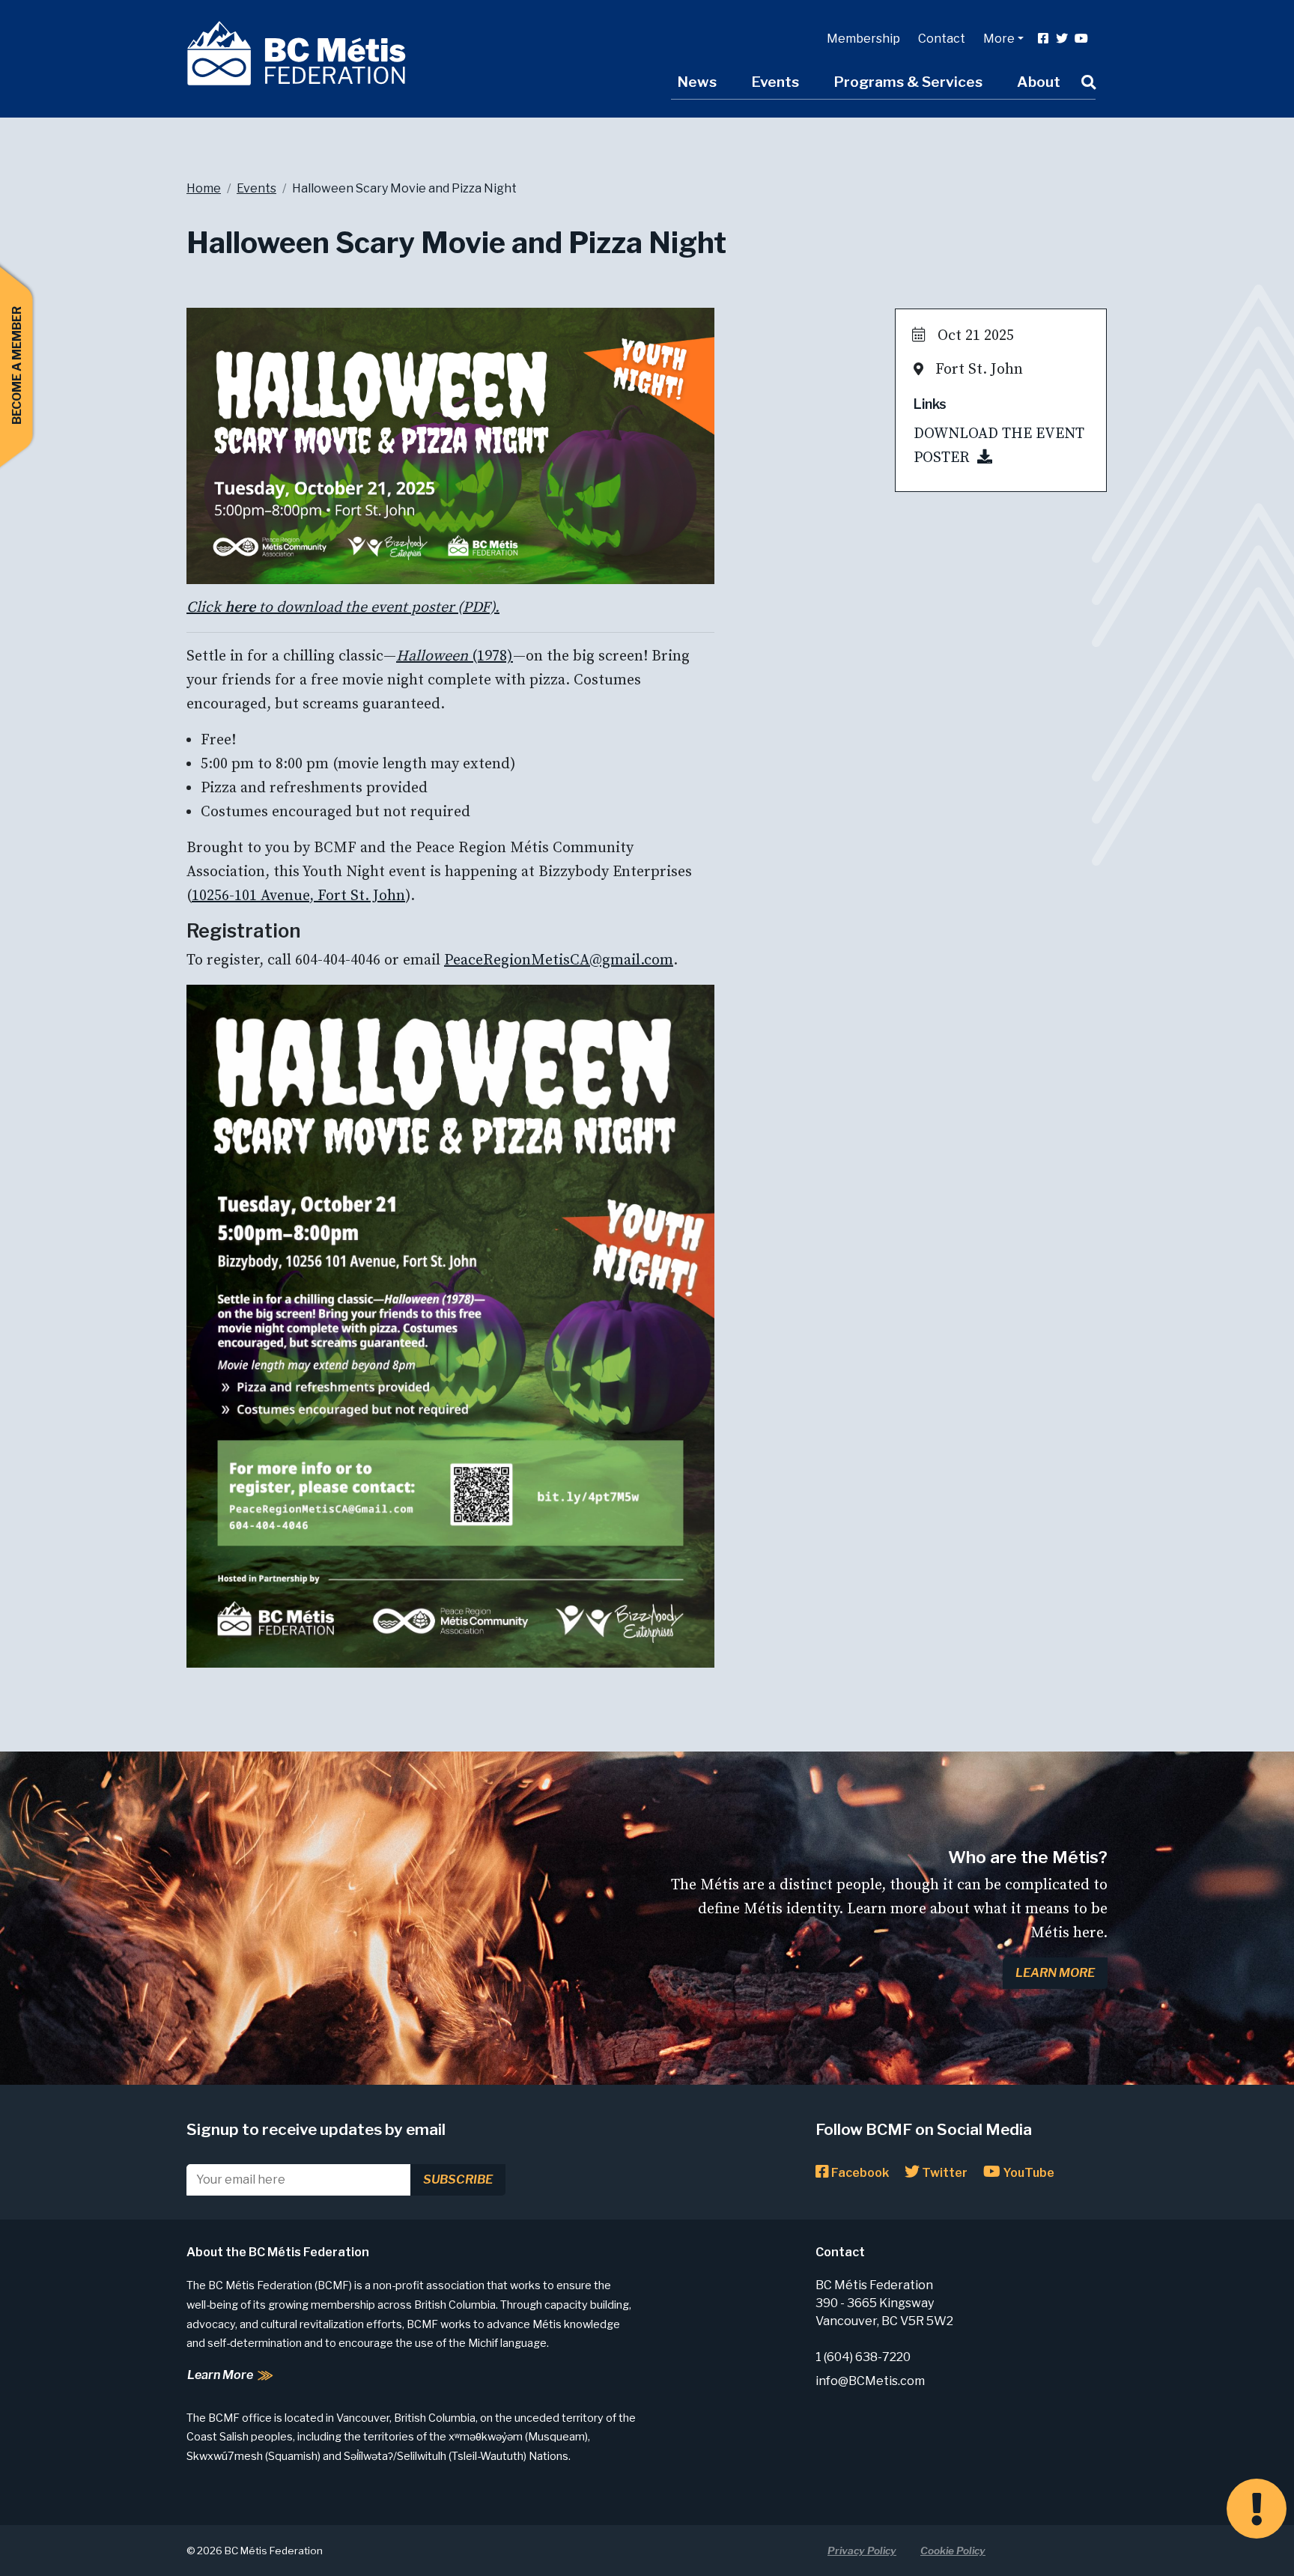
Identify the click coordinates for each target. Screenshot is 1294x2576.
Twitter (944, 2173)
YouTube (1027, 2173)
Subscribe (458, 2179)
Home (204, 188)
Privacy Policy (862, 2551)
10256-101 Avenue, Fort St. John (298, 896)
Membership (863, 39)
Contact (942, 39)
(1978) (455, 656)
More (999, 39)
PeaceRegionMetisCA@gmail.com (559, 960)
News (697, 82)
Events (775, 82)
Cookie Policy (953, 2551)
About (1039, 82)
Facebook (859, 2173)
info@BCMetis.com (870, 2381)
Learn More (1055, 1973)
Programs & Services (908, 82)
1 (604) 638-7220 (863, 2357)
